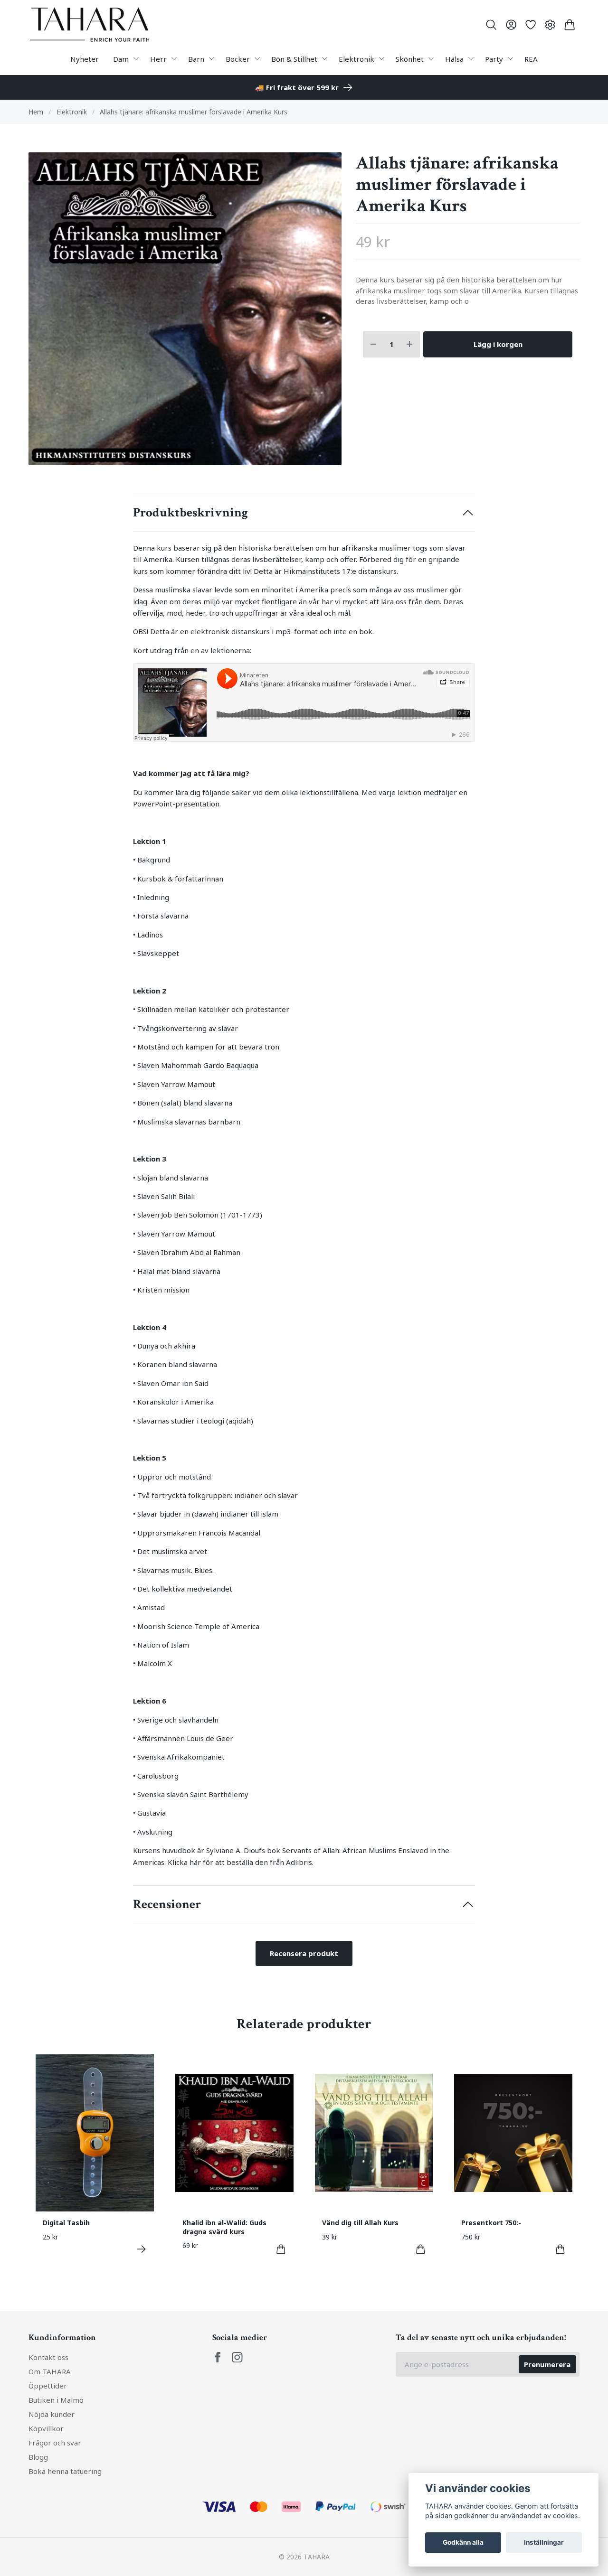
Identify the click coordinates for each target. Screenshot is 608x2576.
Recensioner (167, 1904)
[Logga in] (511, 25)
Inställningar (544, 2542)
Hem (36, 112)
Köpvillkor (46, 2428)
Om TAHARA (50, 2371)
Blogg (38, 2457)
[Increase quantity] (409, 344)
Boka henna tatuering (65, 2471)
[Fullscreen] (185, 309)
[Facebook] (218, 2357)
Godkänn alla (463, 2542)
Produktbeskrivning (190, 513)
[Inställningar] (550, 25)
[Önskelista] (530, 25)
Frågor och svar (55, 2443)
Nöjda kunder (52, 2414)
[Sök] (491, 25)
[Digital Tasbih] (141, 2249)
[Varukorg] (570, 25)
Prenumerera (547, 2364)
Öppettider (48, 2386)
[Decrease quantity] (373, 344)
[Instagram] (237, 2357)
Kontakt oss (48, 2357)
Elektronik (72, 112)
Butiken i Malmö (56, 2400)
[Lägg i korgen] (281, 2249)
